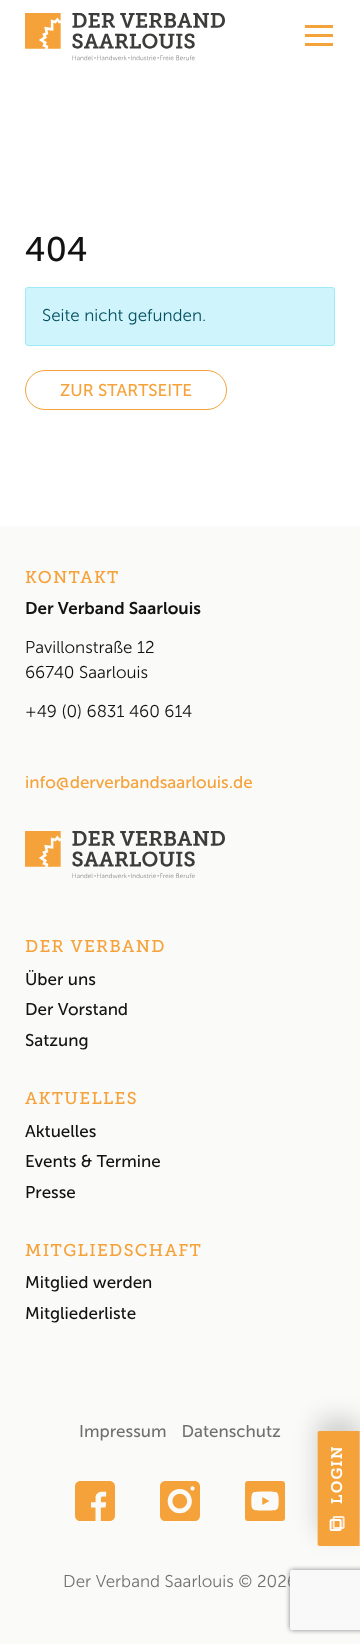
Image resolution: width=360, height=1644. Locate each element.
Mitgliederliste (80, 1314)
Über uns (60, 980)
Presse (50, 1193)
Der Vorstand (76, 1010)
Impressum (122, 1432)
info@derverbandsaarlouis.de (139, 783)
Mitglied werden (88, 1283)
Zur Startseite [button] (126, 391)
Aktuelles (60, 1132)
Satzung (57, 1041)
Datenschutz (230, 1432)
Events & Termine (93, 1162)
